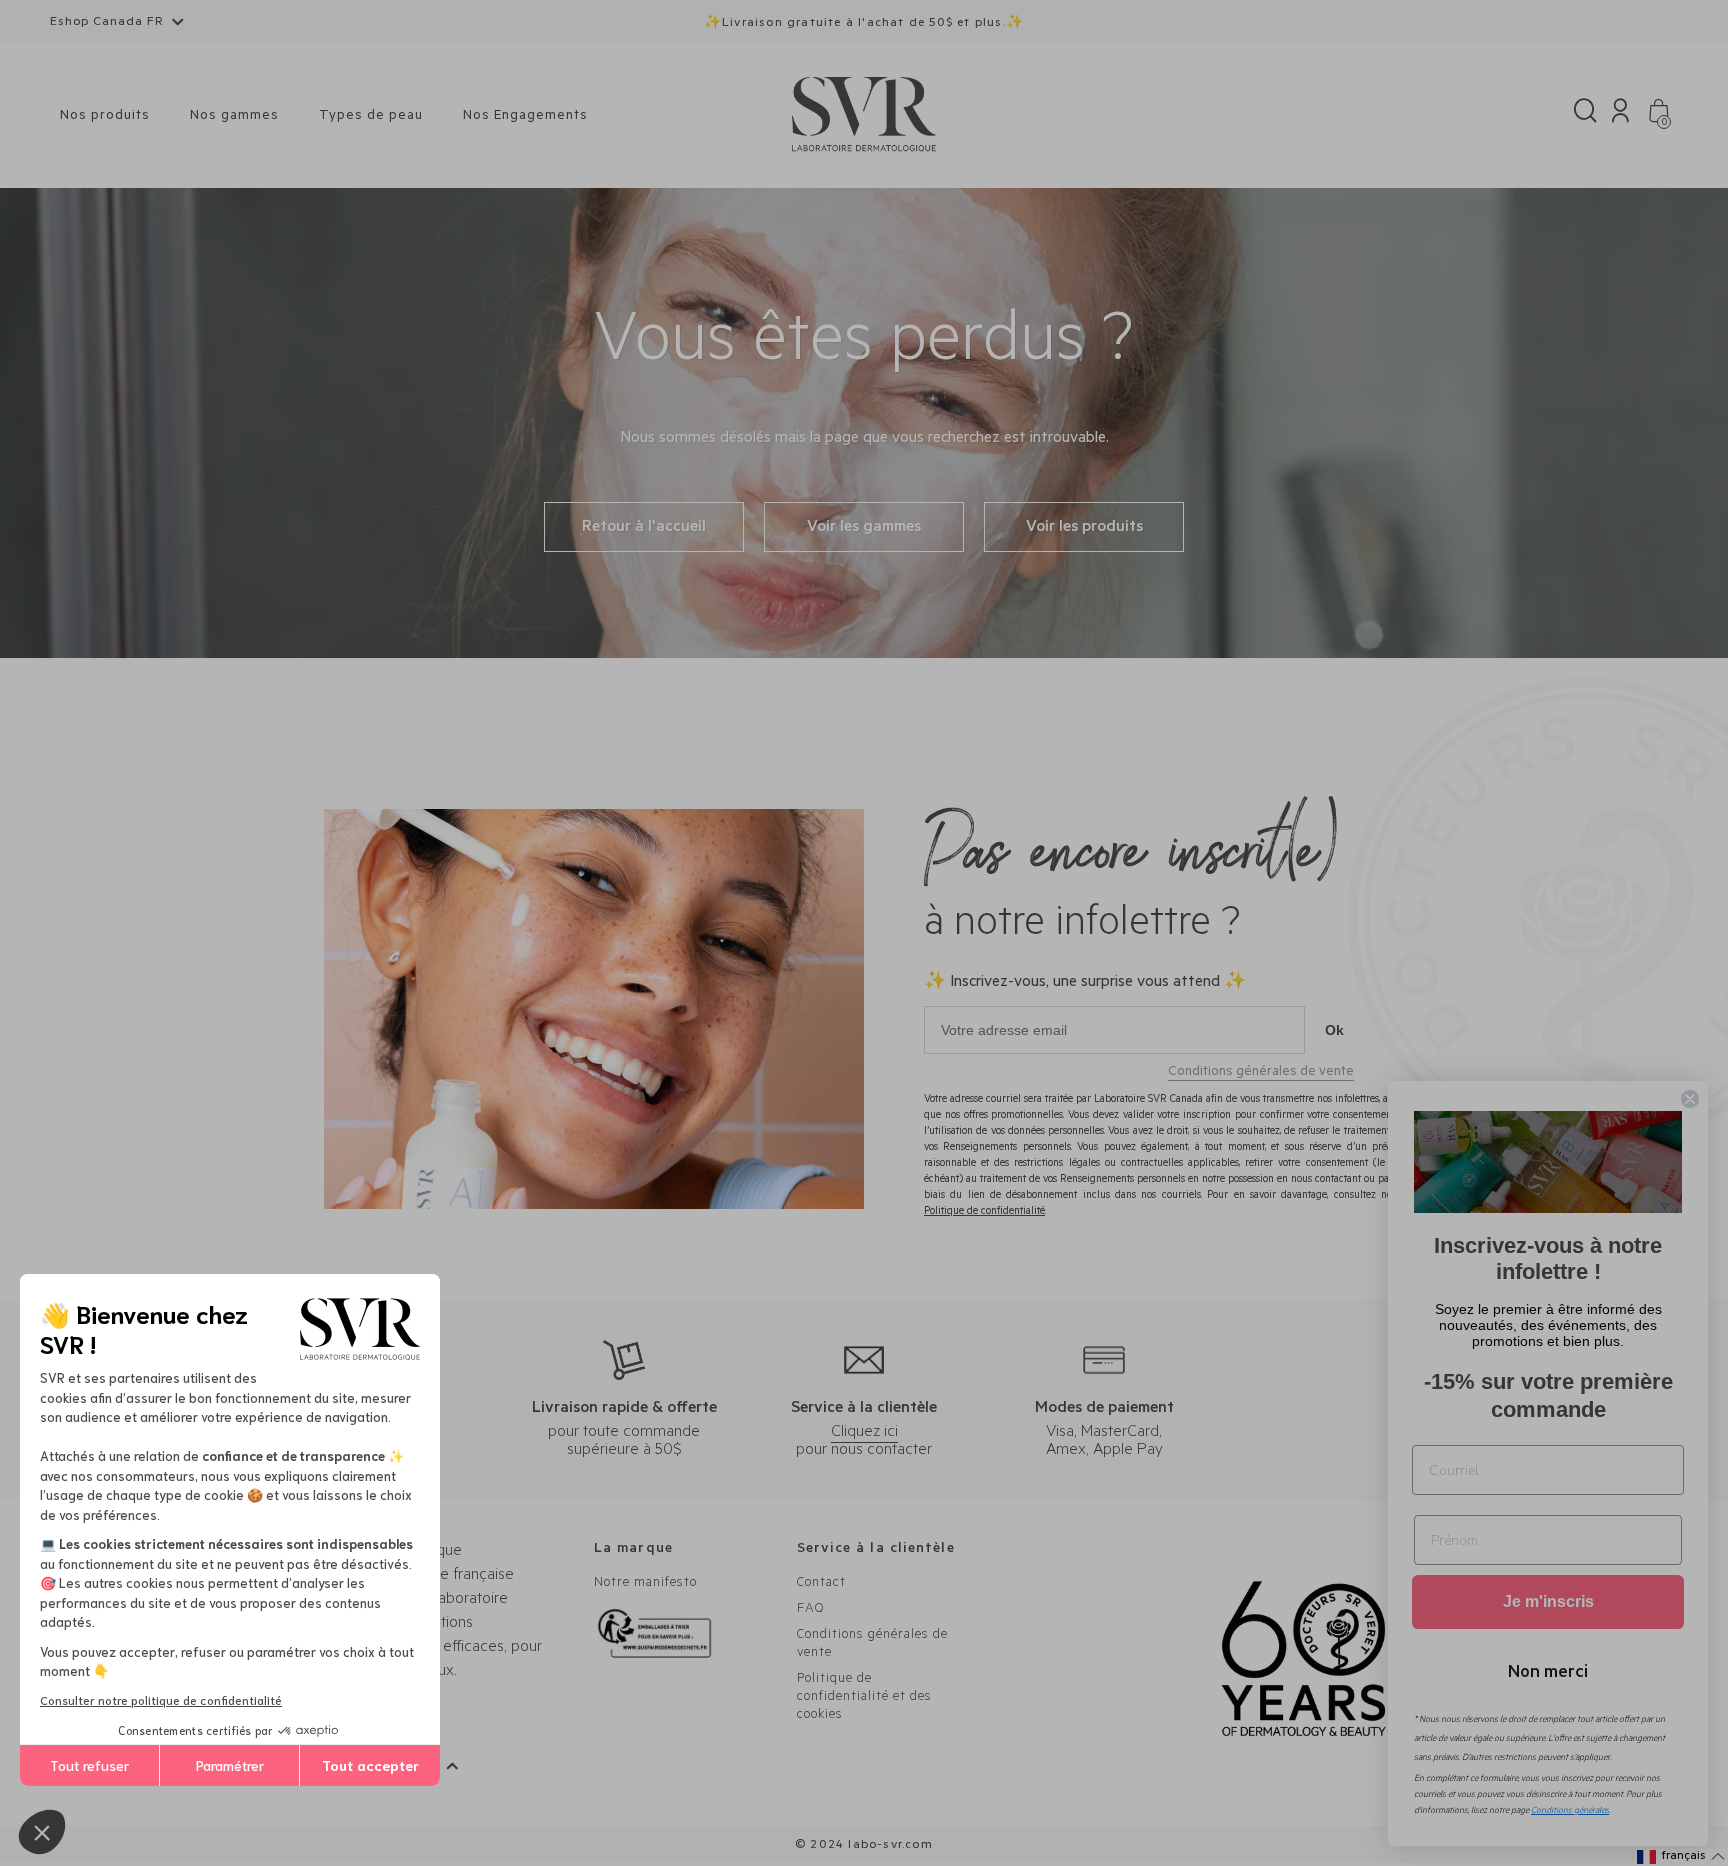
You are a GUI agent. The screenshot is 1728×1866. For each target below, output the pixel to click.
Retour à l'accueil (644, 528)
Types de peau (371, 116)
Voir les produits (1084, 528)
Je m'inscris (1548, 1601)
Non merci (1548, 1670)
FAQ (810, 1609)
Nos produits (105, 116)
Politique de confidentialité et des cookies (864, 1697)
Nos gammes (234, 116)
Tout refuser (89, 1765)
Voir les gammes (864, 528)
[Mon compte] (1620, 115)
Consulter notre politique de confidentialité (161, 1699)
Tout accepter (370, 1765)
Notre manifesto (645, 1583)
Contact (821, 1583)
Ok (1334, 1030)
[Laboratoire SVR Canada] (864, 115)
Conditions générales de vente (1261, 1073)
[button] (42, 1832)
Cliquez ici (864, 1433)
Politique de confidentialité (984, 1212)
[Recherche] (1585, 115)
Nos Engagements (525, 116)
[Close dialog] (1690, 1099)
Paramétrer (230, 1765)
